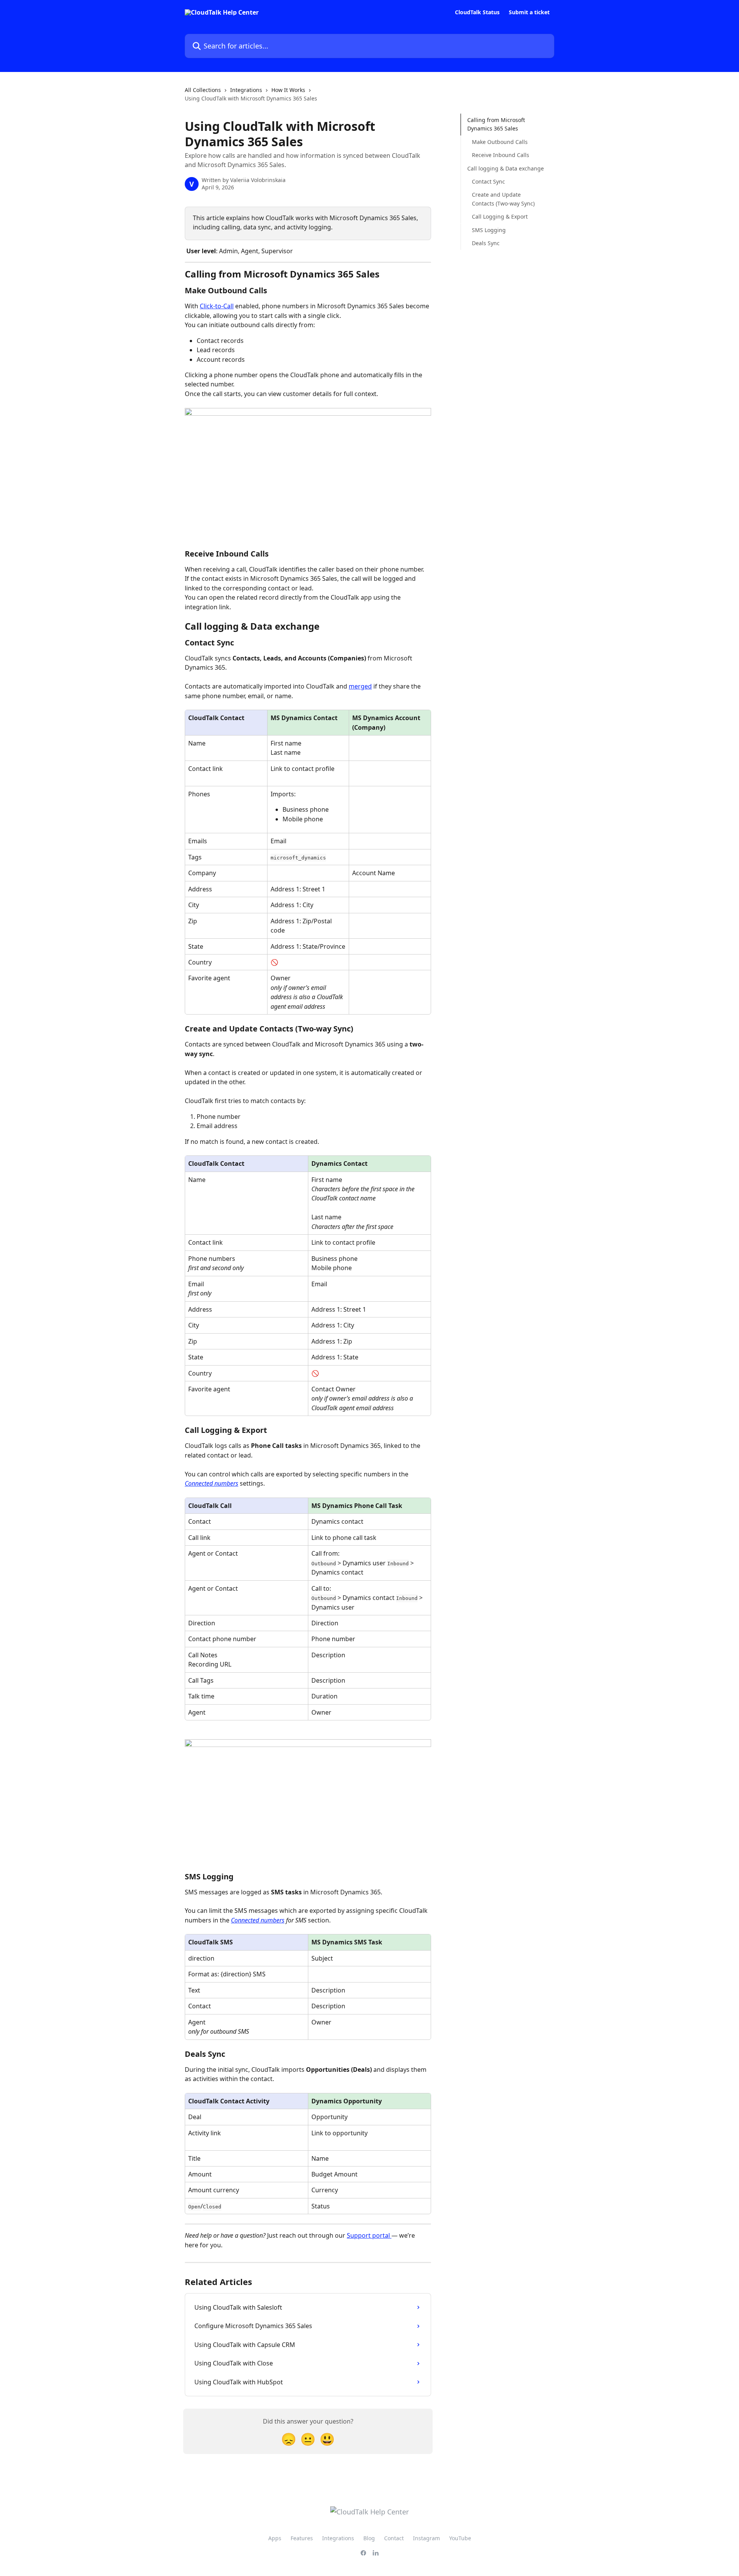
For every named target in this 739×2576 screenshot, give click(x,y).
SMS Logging (489, 230)
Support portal (369, 2235)
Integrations (246, 90)
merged (360, 686)
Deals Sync (486, 243)
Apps (275, 2538)
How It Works (288, 90)
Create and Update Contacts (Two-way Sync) (503, 199)
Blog (369, 2538)
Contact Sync (488, 181)
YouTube (460, 2538)
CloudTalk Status (477, 12)
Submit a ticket (529, 12)
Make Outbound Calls (500, 142)
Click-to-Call (217, 306)
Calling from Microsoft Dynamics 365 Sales (496, 124)
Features (302, 2538)
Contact (394, 2538)
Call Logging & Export (500, 216)
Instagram (426, 2538)
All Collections (203, 90)
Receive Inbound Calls (501, 155)
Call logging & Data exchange (506, 168)
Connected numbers (212, 1483)
